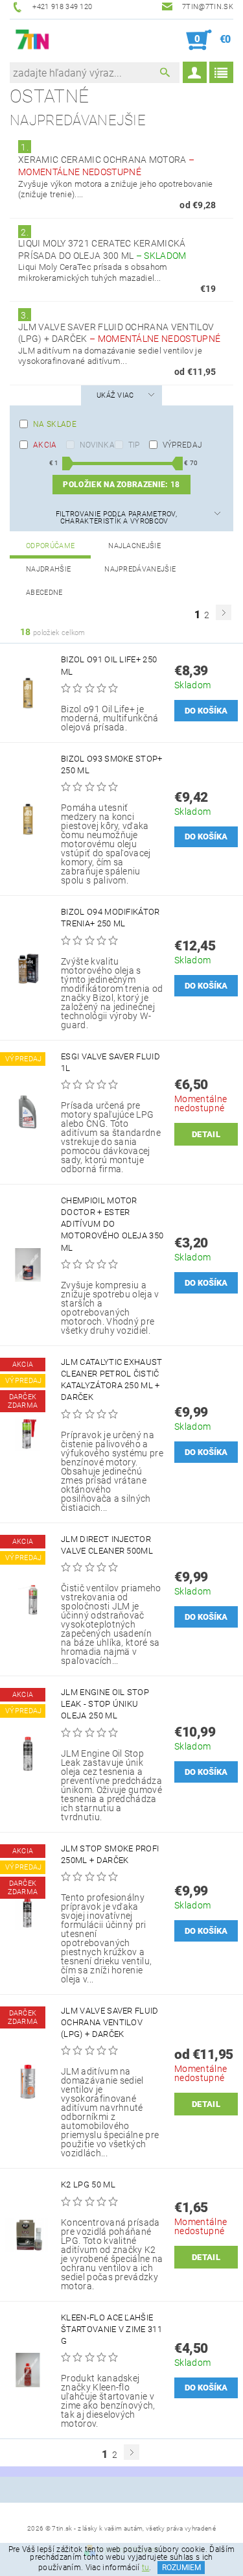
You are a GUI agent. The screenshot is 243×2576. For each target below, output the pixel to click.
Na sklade (55, 424)
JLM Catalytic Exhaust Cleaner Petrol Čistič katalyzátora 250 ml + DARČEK (112, 1380)
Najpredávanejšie (140, 569)
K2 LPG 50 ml (88, 2185)
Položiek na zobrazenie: (121, 485)
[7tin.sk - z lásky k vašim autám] (33, 40)
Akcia (45, 445)
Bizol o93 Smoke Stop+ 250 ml (112, 764)
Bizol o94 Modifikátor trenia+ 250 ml (110, 918)
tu (146, 2568)
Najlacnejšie (134, 546)
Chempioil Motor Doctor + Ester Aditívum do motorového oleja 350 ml (112, 1224)
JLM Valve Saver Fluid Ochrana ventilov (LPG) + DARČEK (110, 2022)
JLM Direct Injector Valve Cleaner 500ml (107, 1545)
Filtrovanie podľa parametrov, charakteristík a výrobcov (116, 518)
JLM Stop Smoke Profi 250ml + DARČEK (110, 1854)
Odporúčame (50, 546)
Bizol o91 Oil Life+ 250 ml (109, 665)
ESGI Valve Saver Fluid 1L (110, 1062)
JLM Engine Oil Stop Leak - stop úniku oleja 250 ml (105, 1704)
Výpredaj (183, 445)
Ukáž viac (115, 395)
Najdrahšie (48, 569)
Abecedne (44, 593)
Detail (206, 1134)
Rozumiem (181, 2568)
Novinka (97, 445)
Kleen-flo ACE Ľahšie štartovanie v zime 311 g (111, 2329)
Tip (134, 445)
